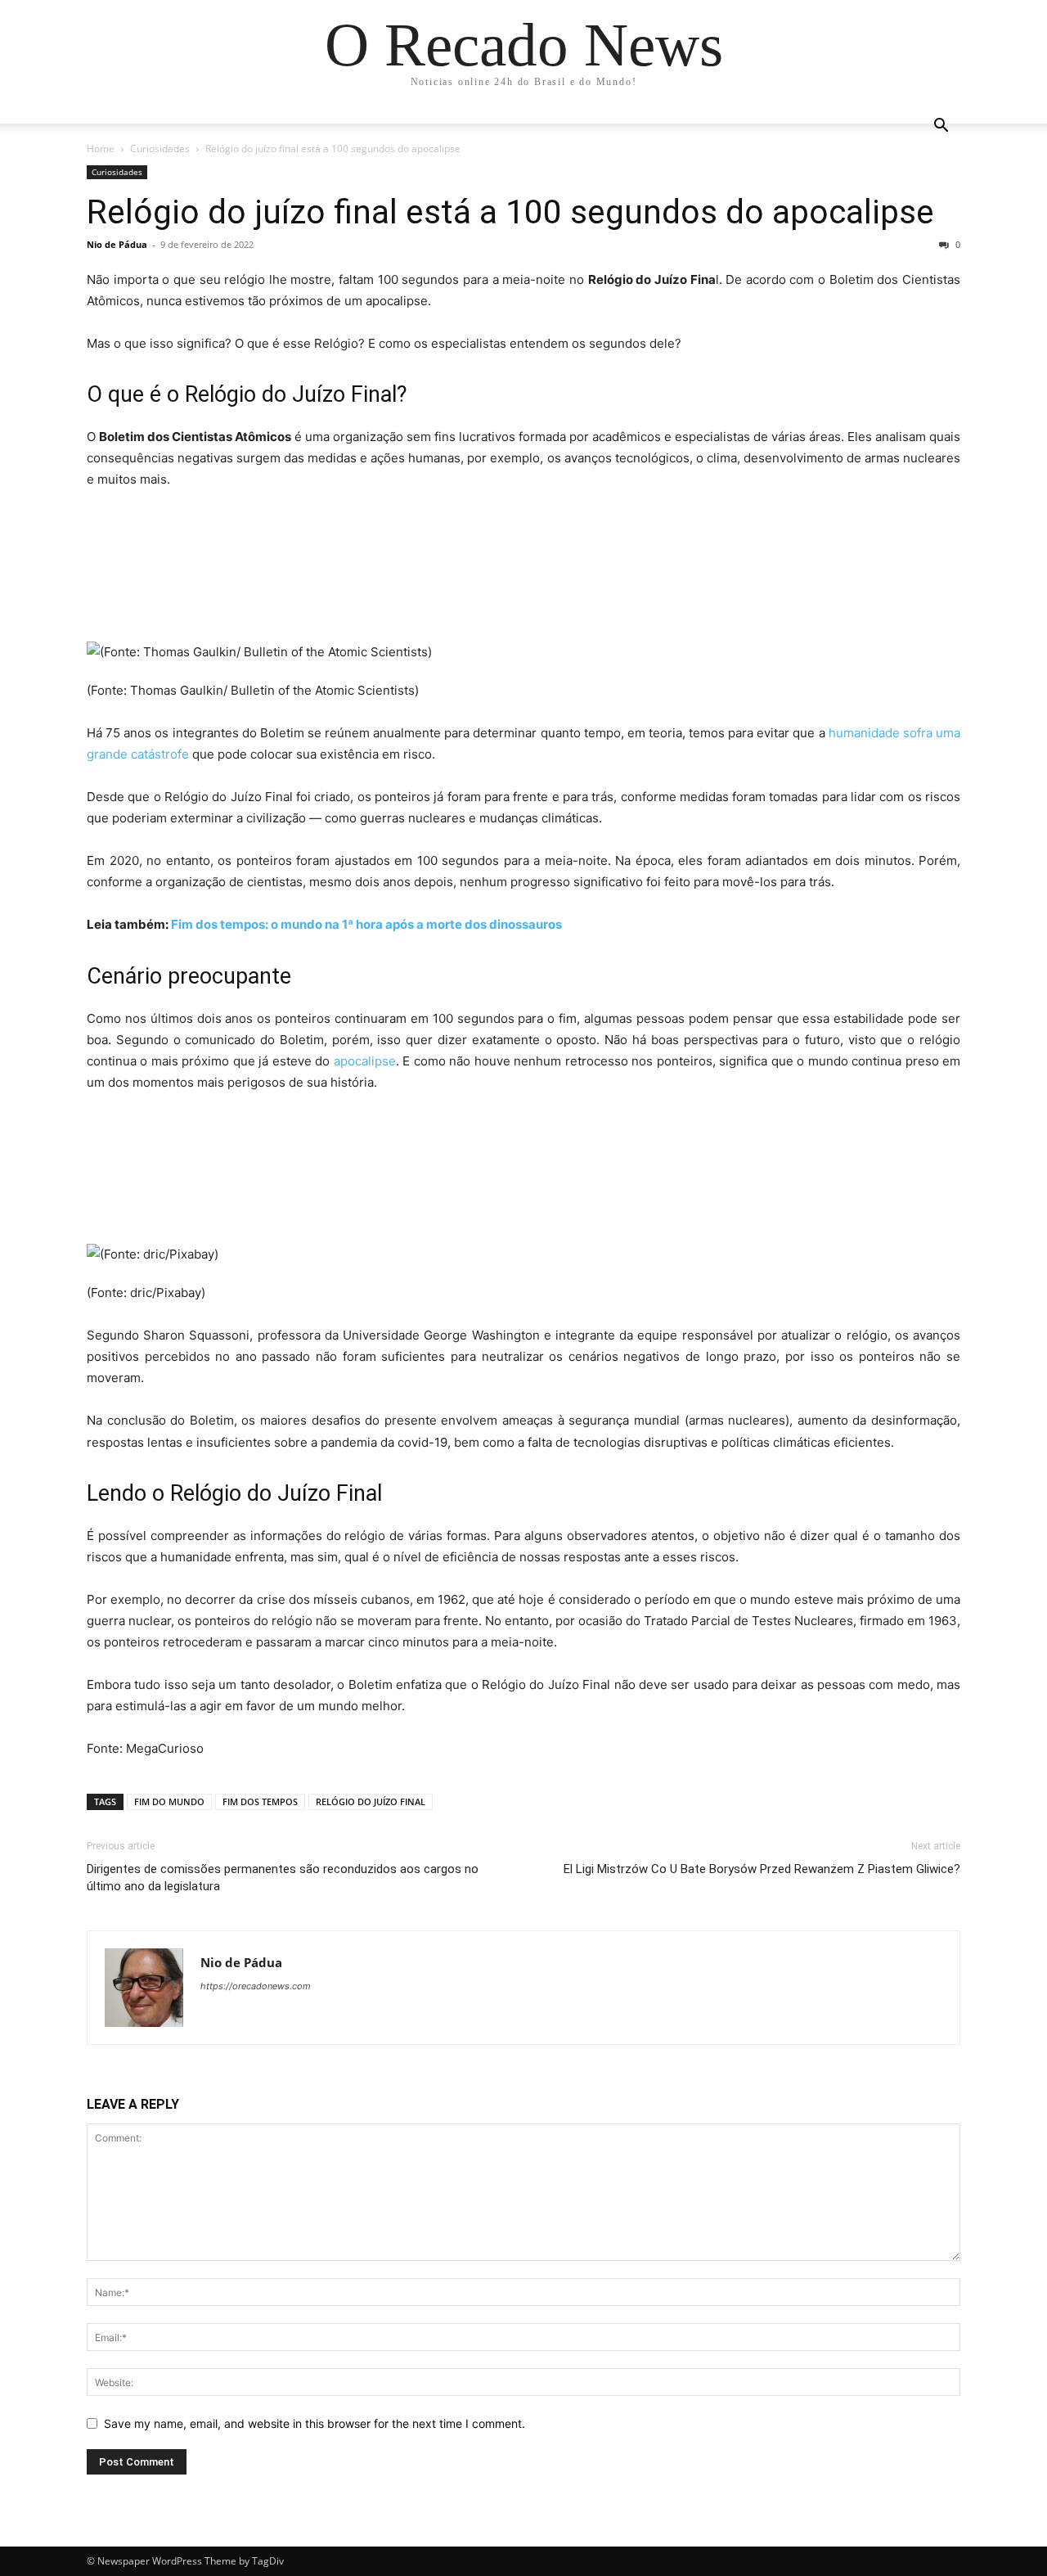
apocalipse (365, 1061)
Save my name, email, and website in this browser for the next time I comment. (315, 2423)
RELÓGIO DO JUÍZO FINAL (371, 1801)
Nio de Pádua (117, 244)
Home (101, 149)
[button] (941, 127)
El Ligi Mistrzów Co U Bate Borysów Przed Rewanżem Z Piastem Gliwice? (762, 1869)
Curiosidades (160, 149)
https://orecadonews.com (256, 1986)
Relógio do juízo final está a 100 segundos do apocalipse (510, 212)
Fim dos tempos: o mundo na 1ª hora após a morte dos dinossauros (366, 924)
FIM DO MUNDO (169, 1801)
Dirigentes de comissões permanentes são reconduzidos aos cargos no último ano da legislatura (283, 1878)
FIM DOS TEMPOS (260, 1801)
